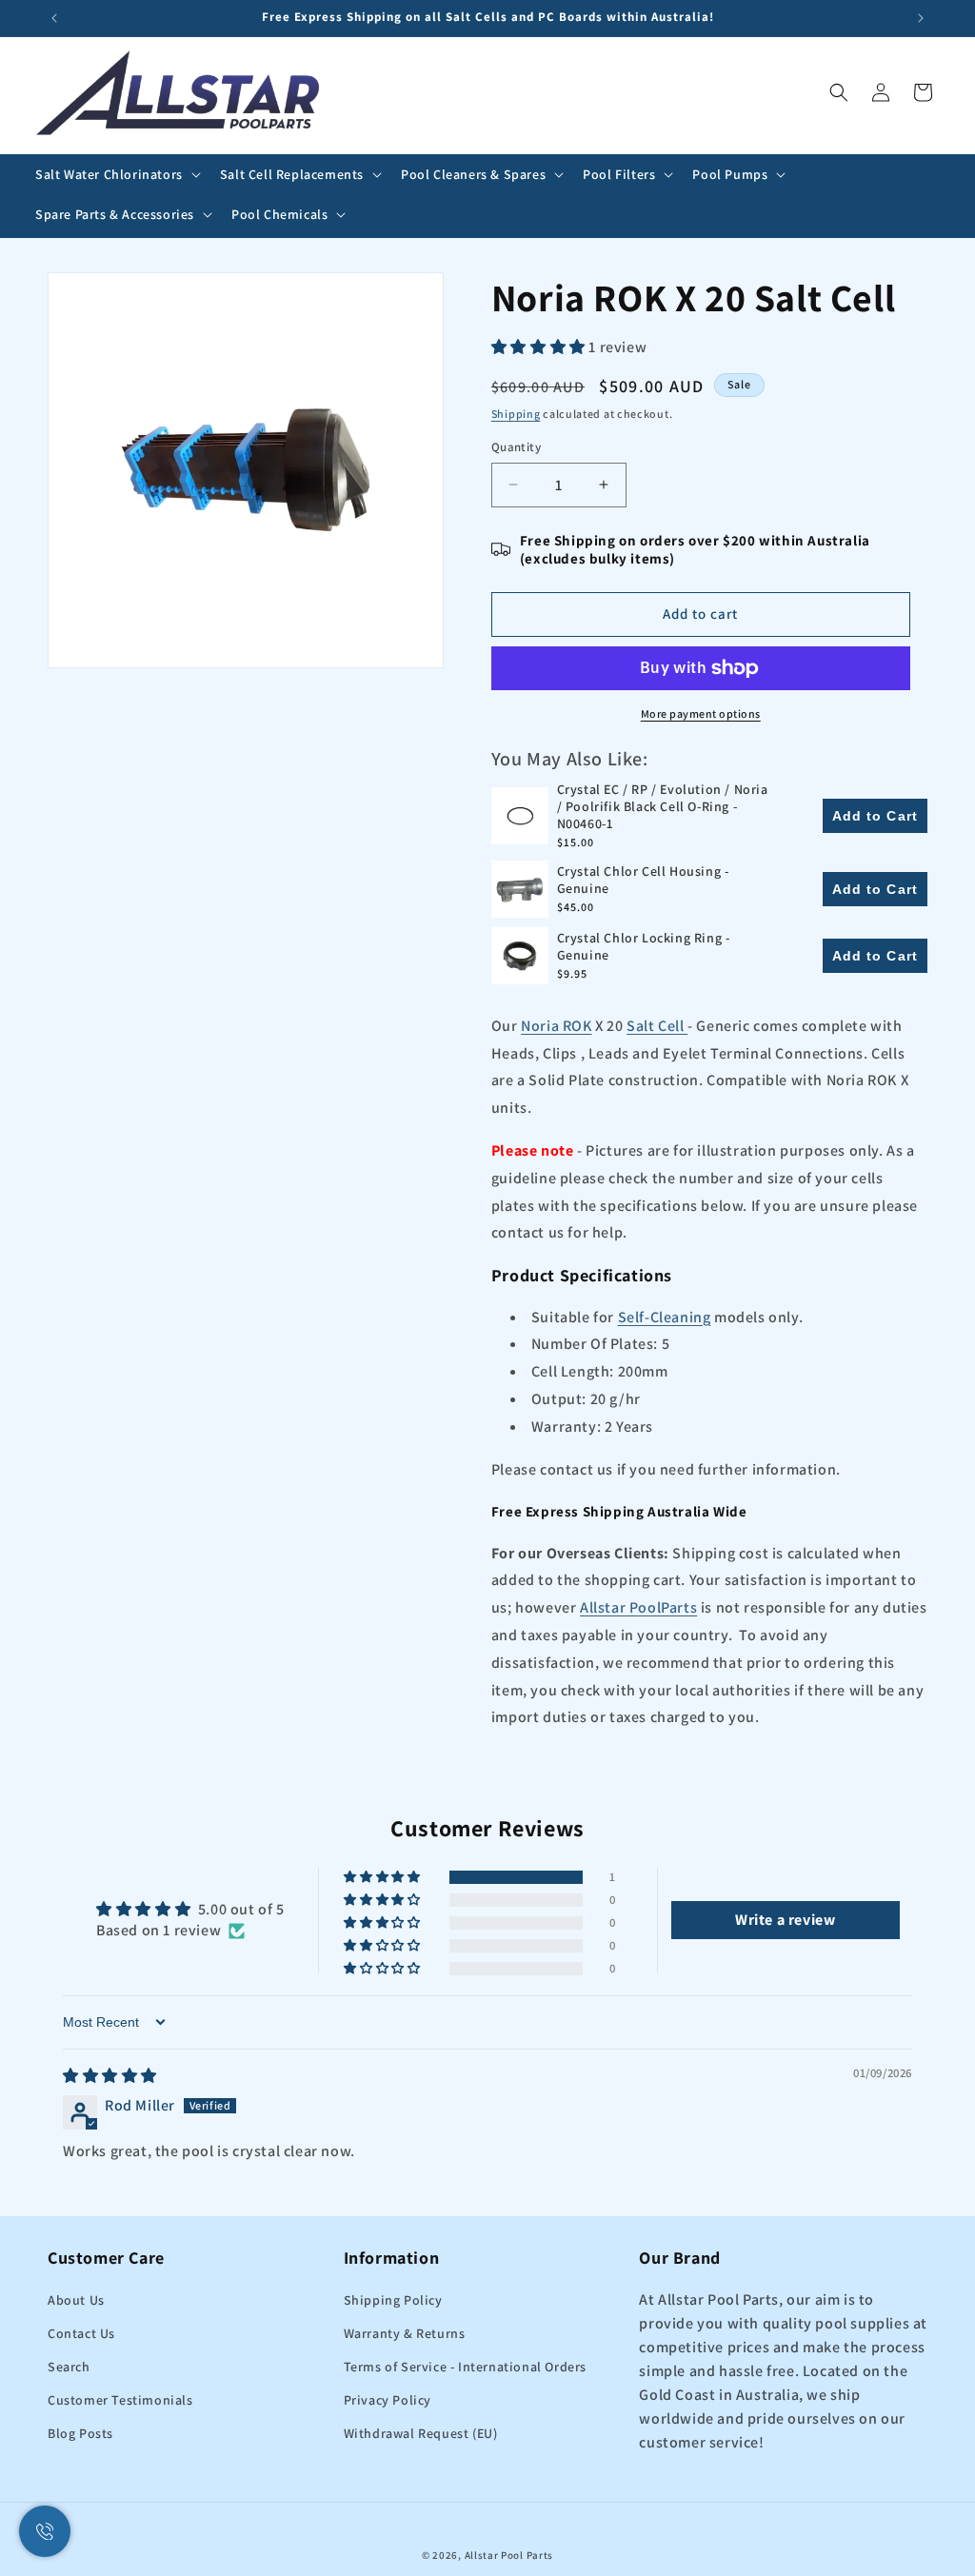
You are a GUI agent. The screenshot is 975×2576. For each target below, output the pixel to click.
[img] (110, 2076)
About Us (76, 2300)
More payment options (701, 713)
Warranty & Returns (405, 2333)
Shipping (516, 414)
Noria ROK (556, 1026)
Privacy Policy (388, 2400)
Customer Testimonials (120, 2400)
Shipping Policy (393, 2300)
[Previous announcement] (54, 18)
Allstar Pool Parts (509, 2555)
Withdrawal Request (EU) (421, 2433)
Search (69, 2367)
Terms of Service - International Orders (465, 2367)
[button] (116, 174)
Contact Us (81, 2333)
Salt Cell (657, 1026)
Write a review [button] (785, 1920)
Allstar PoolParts (638, 1607)
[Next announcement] (921, 18)
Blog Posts (80, 2433)
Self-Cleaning (665, 1317)
